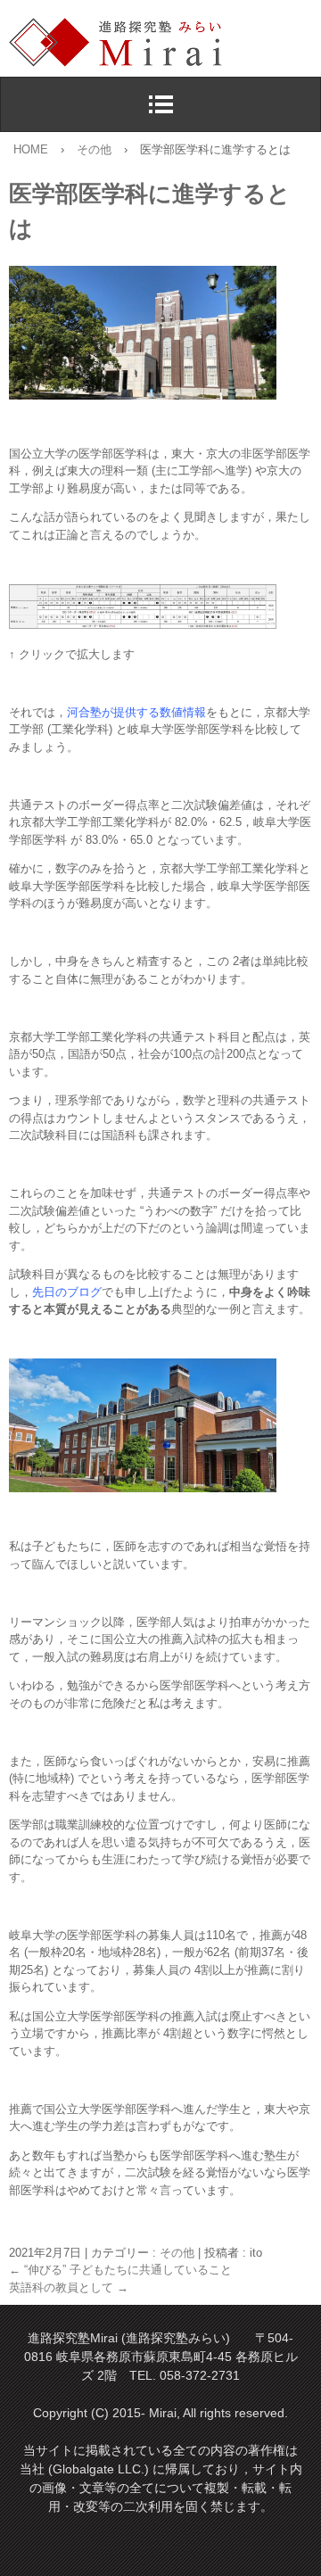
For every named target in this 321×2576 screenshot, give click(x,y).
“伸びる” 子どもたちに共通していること (120, 2270)
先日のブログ (67, 1292)
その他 (177, 2253)
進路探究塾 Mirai (165, 43)
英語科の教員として (69, 2287)
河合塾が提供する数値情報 (136, 712)
